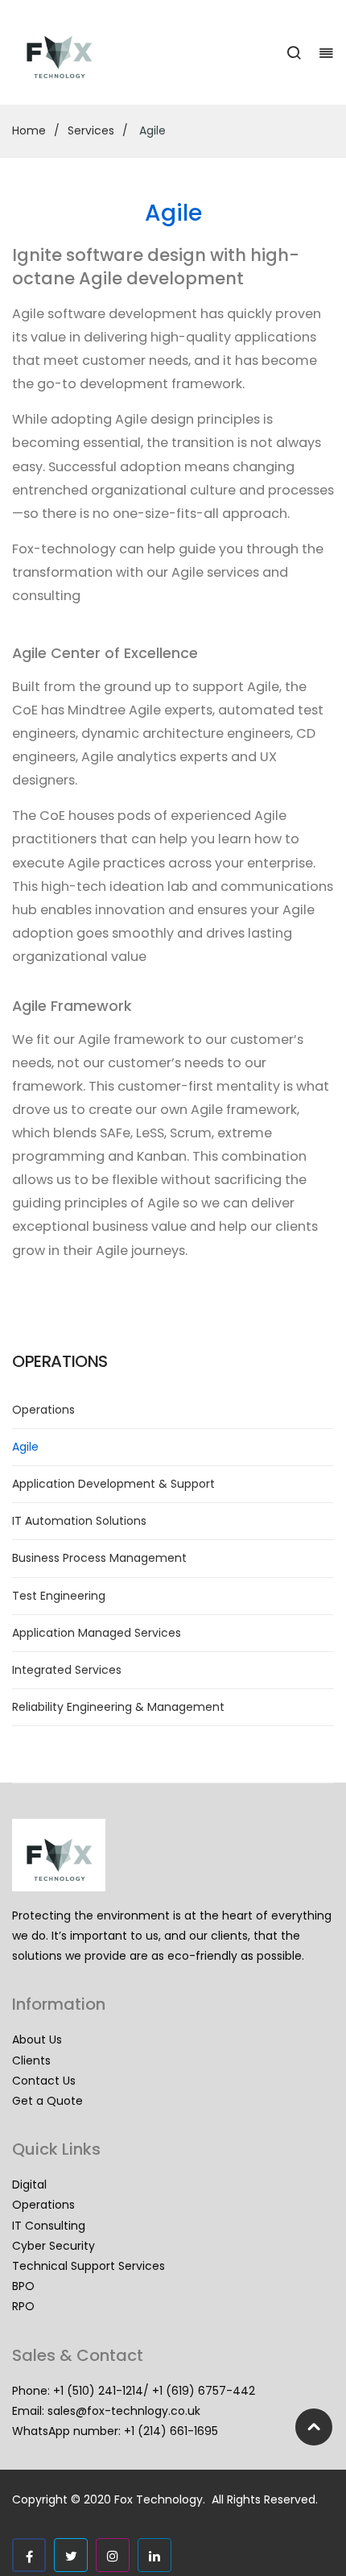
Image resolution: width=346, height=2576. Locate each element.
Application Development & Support (113, 1484)
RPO (23, 2306)
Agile (25, 1447)
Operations (43, 1410)
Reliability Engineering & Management (118, 1707)
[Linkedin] (154, 2555)
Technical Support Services (89, 2266)
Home (29, 130)
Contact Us (44, 2081)
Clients (31, 2060)
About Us (37, 2040)
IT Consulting (49, 2226)
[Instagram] (113, 2555)
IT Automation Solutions (79, 1521)
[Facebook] (29, 2555)
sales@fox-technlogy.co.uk (124, 2411)
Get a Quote (47, 2101)
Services (91, 130)
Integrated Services (67, 1670)
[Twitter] (71, 2555)
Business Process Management (99, 1558)
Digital (29, 2185)
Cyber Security (54, 2246)
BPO (23, 2286)
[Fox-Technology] (59, 52)
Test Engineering (59, 1596)
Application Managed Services (97, 1633)
